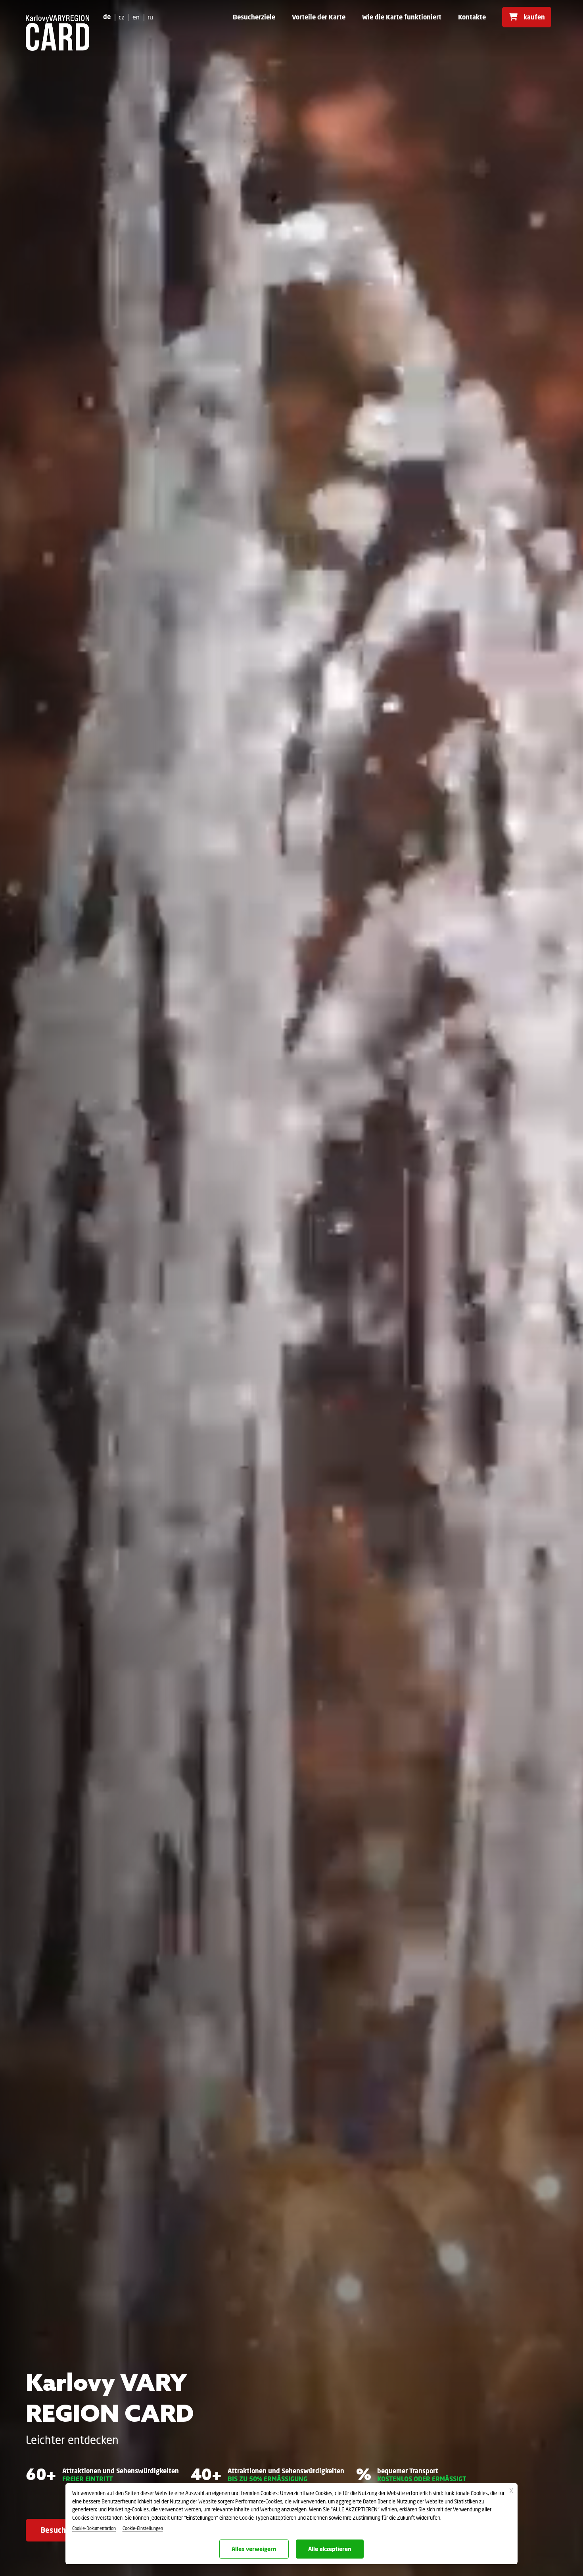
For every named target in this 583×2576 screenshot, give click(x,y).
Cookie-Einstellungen (143, 2528)
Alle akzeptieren (330, 2549)
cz (122, 17)
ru (150, 17)
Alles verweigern (254, 2549)
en (136, 17)
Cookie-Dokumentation (94, 2528)
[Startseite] (58, 33)
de (107, 17)
